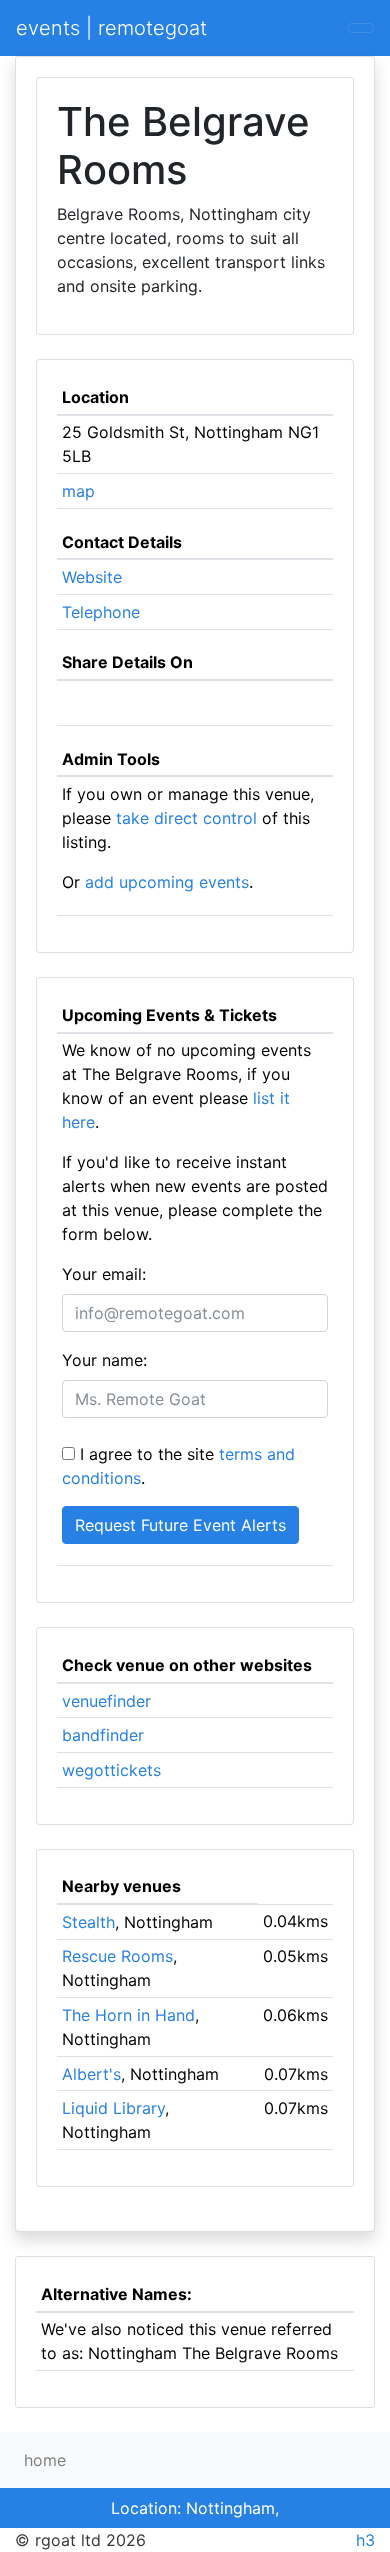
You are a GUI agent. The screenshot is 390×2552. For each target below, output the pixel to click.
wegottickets (111, 1770)
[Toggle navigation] (361, 28)
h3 (365, 2540)
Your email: (104, 1274)
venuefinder (106, 1701)
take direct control (186, 818)
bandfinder (103, 1735)
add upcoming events (167, 882)
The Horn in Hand (128, 2015)
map (78, 491)
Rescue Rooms (117, 1956)
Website (92, 577)
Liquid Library (113, 2108)
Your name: (104, 1360)
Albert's (91, 2074)
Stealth (88, 1922)
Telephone (101, 612)
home (45, 2460)
